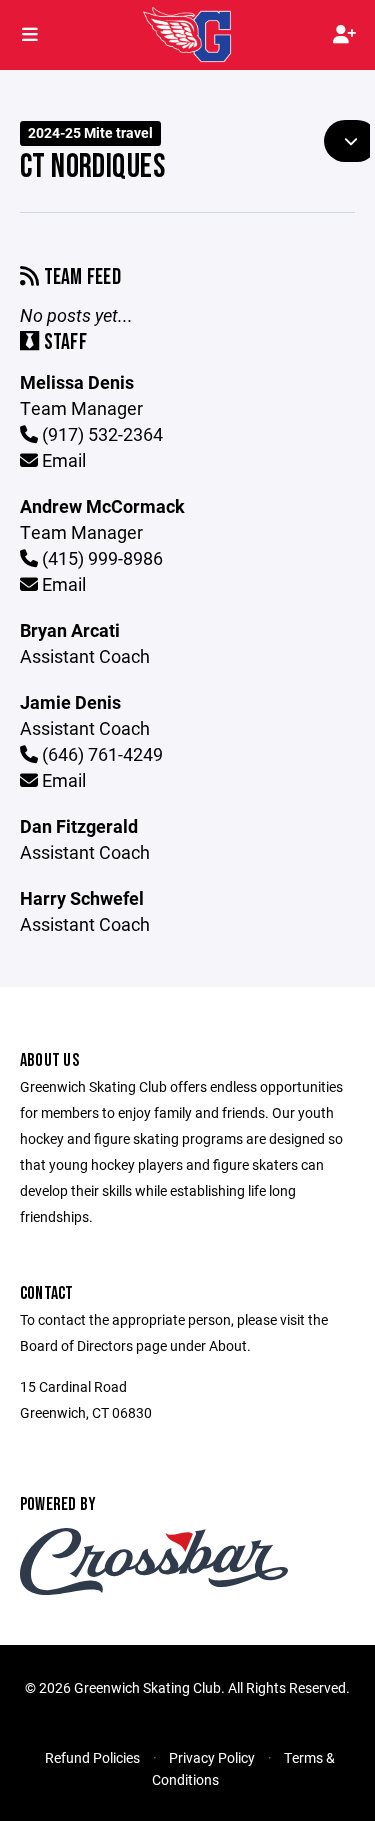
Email (62, 460)
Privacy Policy (212, 1757)
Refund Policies (92, 1757)
